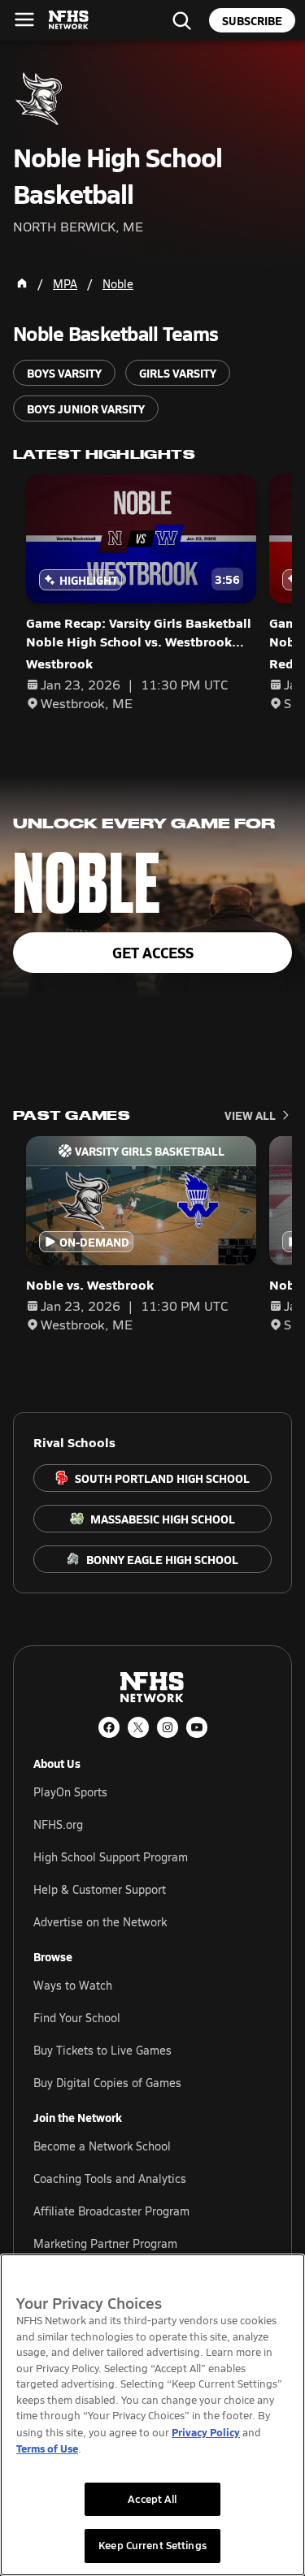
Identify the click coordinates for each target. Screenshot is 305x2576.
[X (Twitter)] (138, 1727)
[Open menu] (24, 19)
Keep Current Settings (152, 2545)
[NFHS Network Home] (69, 20)
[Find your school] (181, 20)
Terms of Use (47, 2448)
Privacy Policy (206, 2432)
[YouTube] (197, 1727)
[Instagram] (168, 1727)
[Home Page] (22, 283)
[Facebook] (109, 1727)
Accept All (152, 2499)
